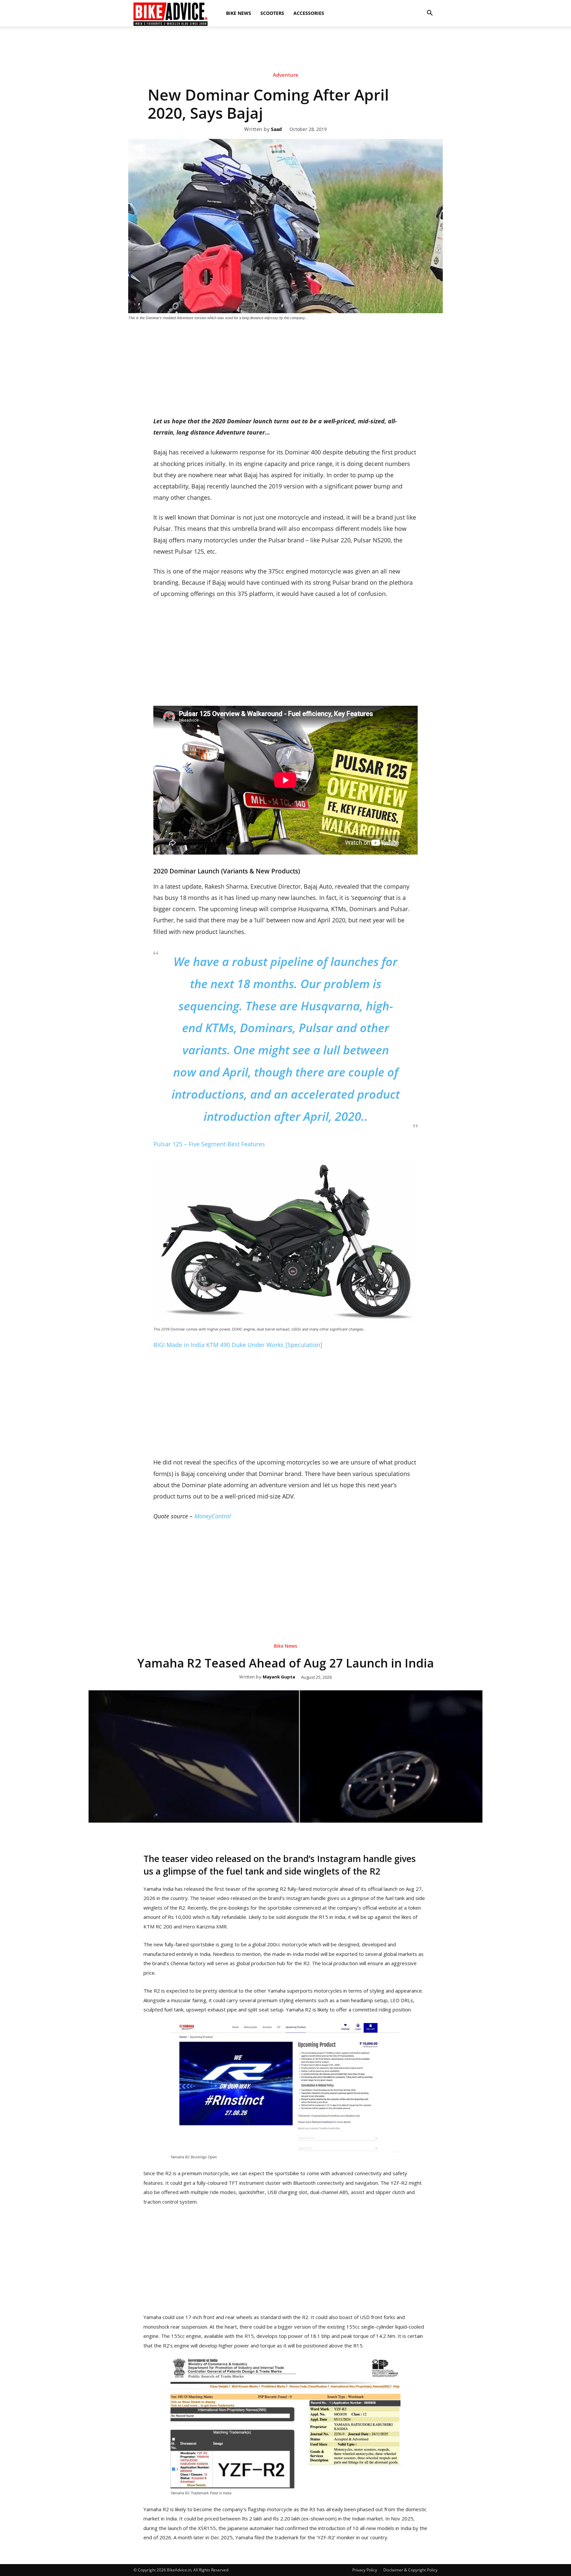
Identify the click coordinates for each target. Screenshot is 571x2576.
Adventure (286, 75)
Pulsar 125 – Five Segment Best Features (209, 1144)
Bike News (239, 13)
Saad (276, 129)
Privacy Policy (365, 2570)
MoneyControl (213, 1516)
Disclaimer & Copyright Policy (410, 2570)
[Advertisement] (285, 49)
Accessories (309, 13)
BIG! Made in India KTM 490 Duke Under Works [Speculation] (238, 1345)
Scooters (272, 13)
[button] (430, 13)
